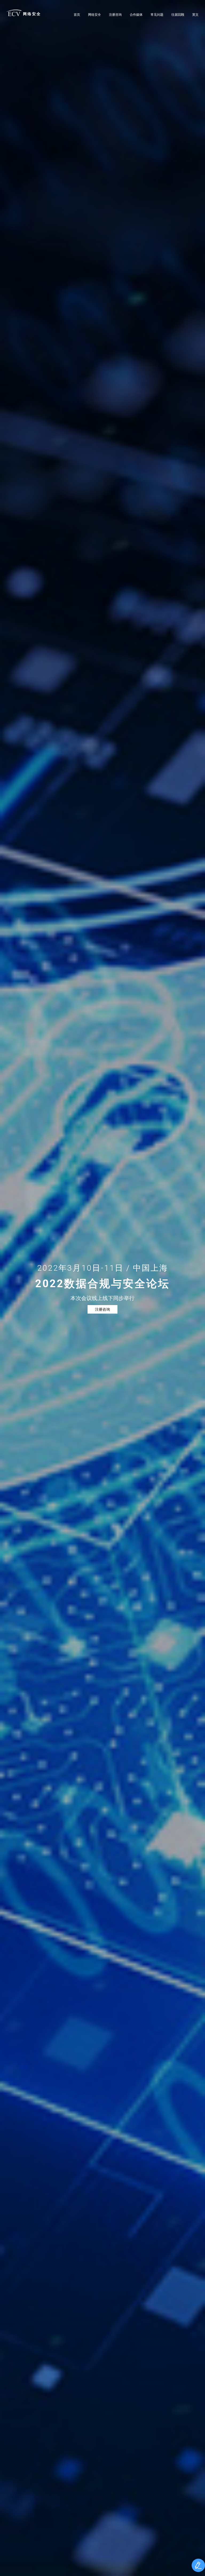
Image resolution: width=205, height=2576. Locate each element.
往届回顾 (178, 15)
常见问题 (157, 15)
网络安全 (31, 14)
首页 (77, 15)
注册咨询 (115, 15)
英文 (195, 15)
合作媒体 (136, 15)
